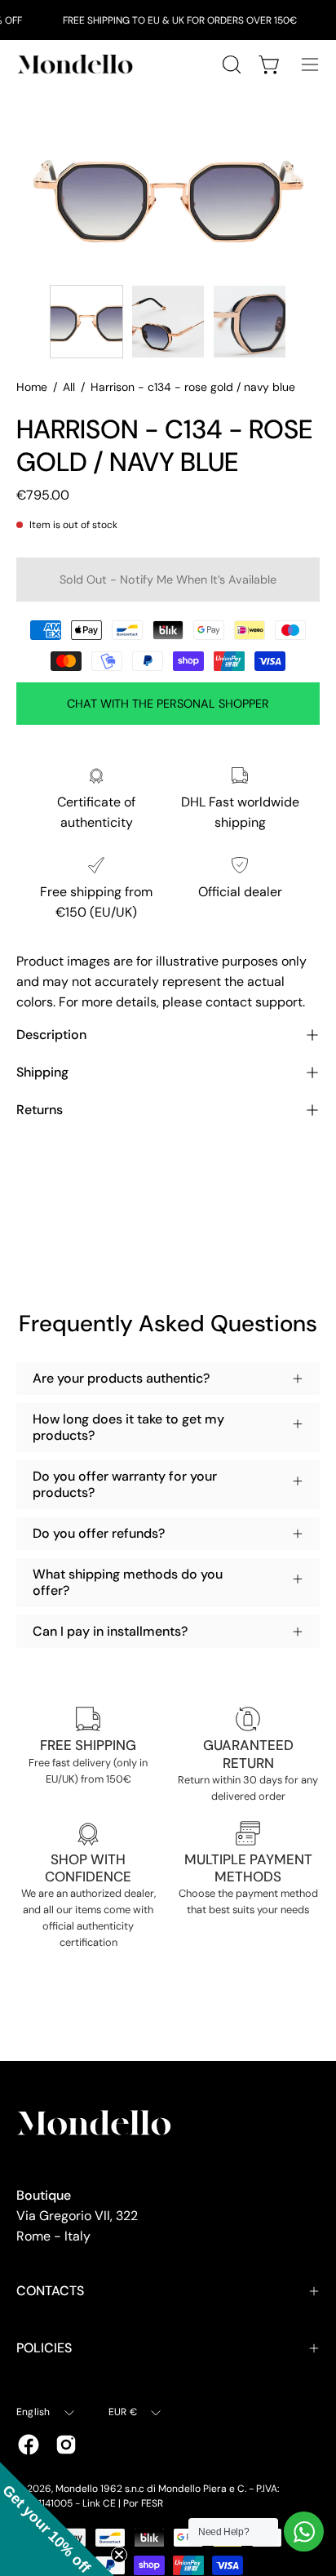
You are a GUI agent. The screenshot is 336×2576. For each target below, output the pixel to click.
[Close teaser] (119, 2555)
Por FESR (143, 2503)
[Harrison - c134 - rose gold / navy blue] (86, 322)
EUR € (123, 2412)
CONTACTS (50, 2291)
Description (51, 1035)
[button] (57, 2519)
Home (32, 387)
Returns (40, 1110)
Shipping (42, 1072)
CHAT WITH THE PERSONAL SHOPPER (168, 704)
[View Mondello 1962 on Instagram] (66, 2445)
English (33, 2412)
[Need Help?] (304, 2532)
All (69, 387)
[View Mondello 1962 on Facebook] (29, 2445)
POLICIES (44, 2348)
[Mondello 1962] (77, 64)
